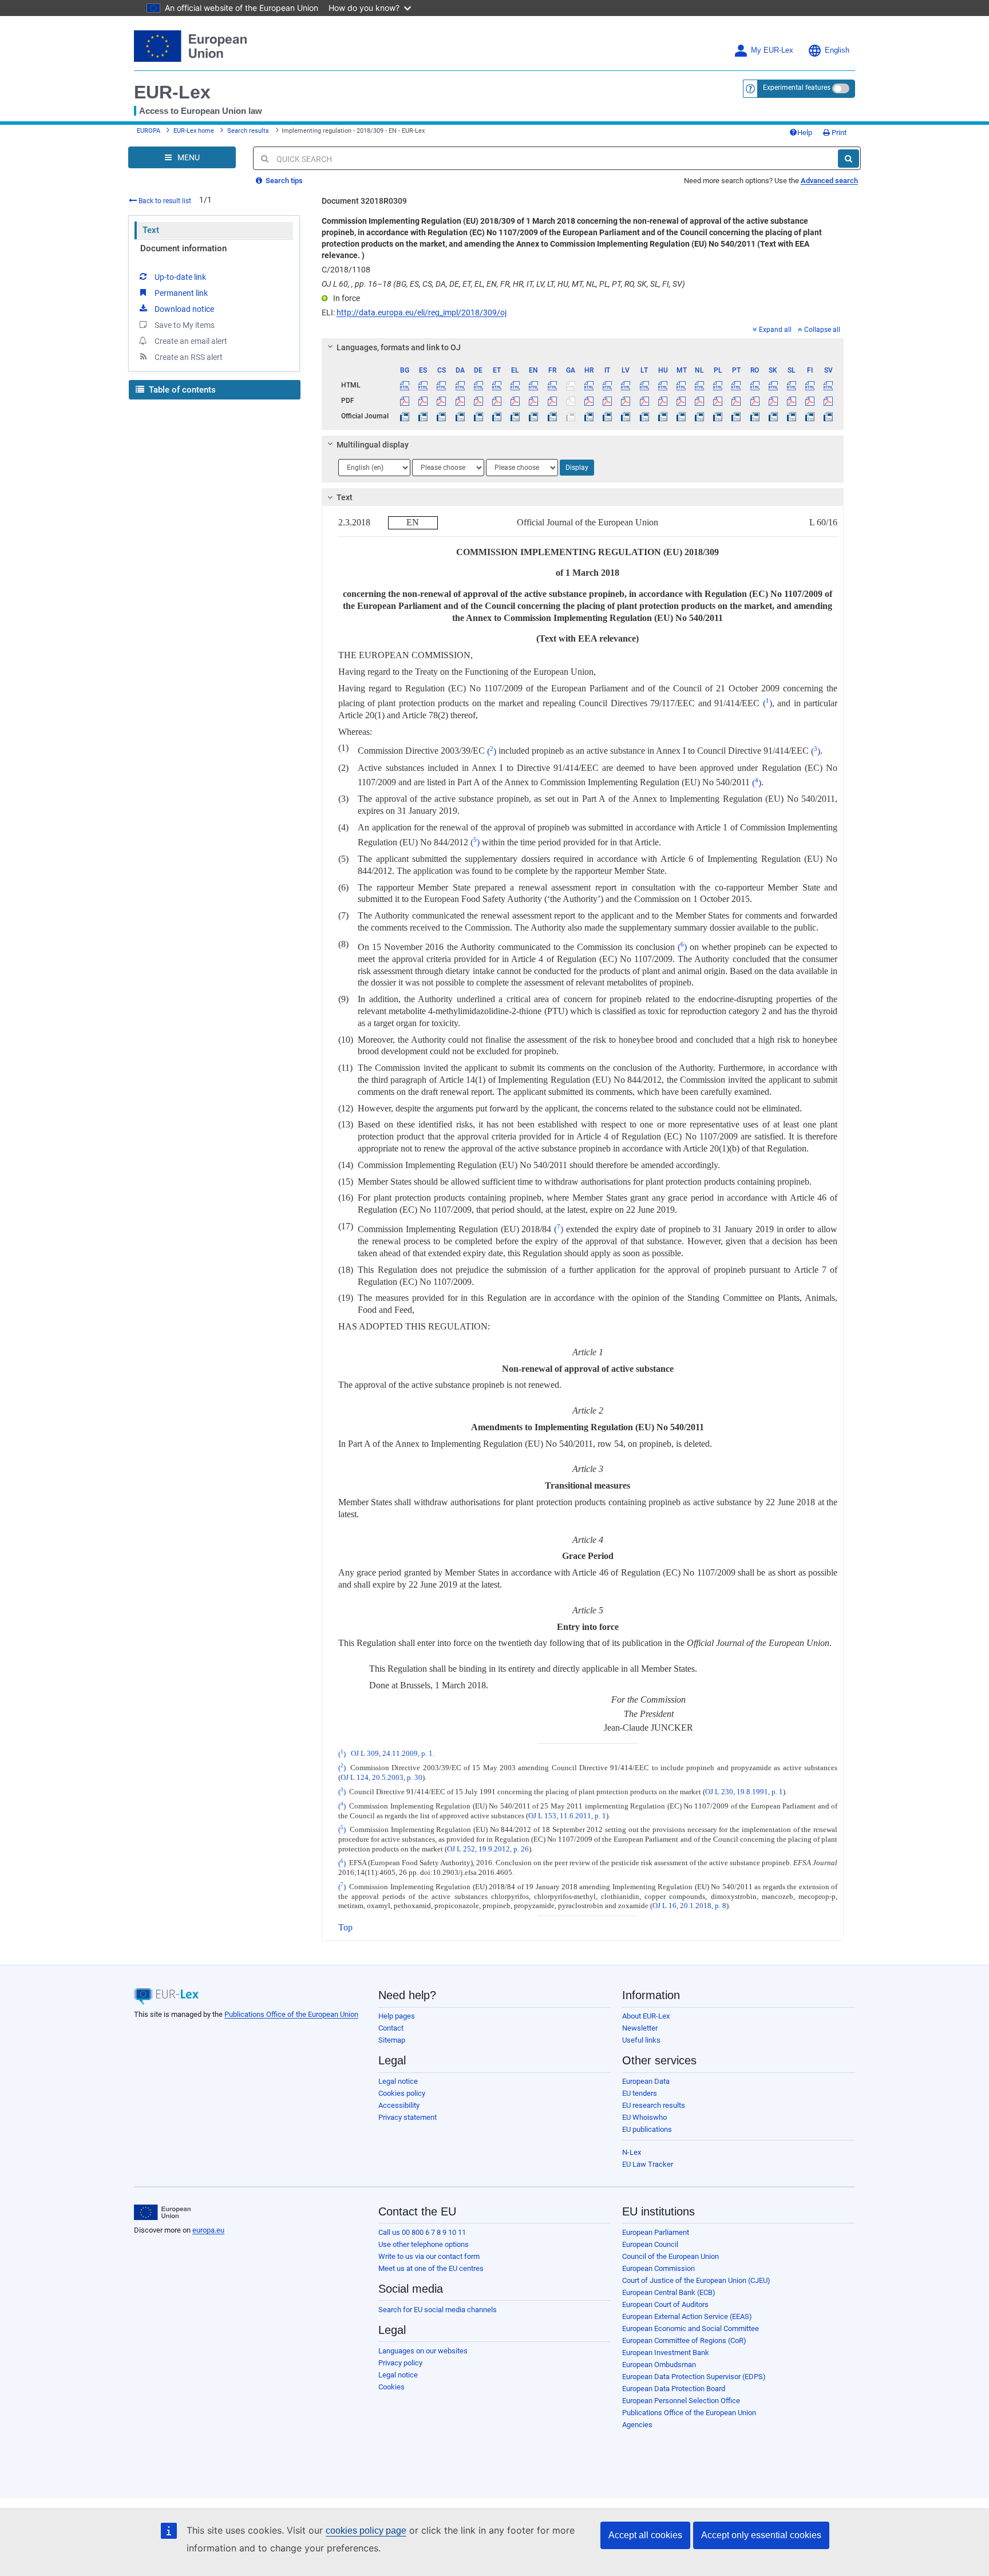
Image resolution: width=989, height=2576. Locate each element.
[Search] (848, 159)
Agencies (637, 2425)
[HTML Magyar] (662, 385)
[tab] (583, 347)
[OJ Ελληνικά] (515, 416)
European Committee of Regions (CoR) (684, 2340)
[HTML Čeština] (442, 385)
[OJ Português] (736, 416)
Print (838, 132)
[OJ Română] (755, 416)
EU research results (654, 2105)
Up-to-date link (180, 277)
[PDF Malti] (681, 401)
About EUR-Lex (646, 2016)
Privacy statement (408, 2117)
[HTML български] (405, 385)
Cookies (391, 2387)
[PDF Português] (736, 401)
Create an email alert (191, 341)
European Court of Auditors (665, 2304)
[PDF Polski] (718, 401)
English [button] (837, 50)
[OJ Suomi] (810, 416)
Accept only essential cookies (761, 2535)
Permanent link (181, 293)
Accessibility (399, 2105)
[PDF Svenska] (828, 401)
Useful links (641, 2040)
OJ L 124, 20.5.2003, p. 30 (381, 1778)
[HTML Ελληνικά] (515, 385)
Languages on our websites (423, 2351)
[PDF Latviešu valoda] (626, 401)
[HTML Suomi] (810, 385)
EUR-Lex (172, 92)
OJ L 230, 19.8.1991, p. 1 (744, 1792)
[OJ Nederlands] (700, 416)
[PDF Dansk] (460, 401)
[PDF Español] (423, 401)
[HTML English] (534, 385)
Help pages (397, 2016)
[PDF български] (405, 401)
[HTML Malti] (681, 385)
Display (577, 468)
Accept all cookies (645, 2535)
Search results (248, 131)
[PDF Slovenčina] (773, 401)
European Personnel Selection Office (681, 2401)
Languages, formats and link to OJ (399, 347)
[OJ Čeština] (442, 416)
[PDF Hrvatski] (589, 401)
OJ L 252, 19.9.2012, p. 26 (488, 1849)
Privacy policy (400, 2363)
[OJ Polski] (718, 416)
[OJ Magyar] (662, 416)
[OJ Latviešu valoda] (626, 416)
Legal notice (398, 2081)
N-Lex (632, 2152)
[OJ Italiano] (608, 416)
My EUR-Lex (772, 50)
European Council (650, 2244)
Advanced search (829, 181)
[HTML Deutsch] (478, 385)
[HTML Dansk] (460, 385)
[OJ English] (534, 416)
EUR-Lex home (194, 131)
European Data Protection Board (674, 2389)
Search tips (283, 181)
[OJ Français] (552, 416)
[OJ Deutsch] (478, 416)
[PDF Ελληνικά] (515, 401)
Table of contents (181, 390)
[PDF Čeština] (442, 401)
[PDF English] (534, 401)
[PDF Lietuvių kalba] (644, 401)
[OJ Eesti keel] (497, 416)
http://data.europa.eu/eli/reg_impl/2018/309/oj (422, 312)
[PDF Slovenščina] (791, 401)
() (768, 703)
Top (345, 1927)
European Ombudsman (659, 2365)
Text (151, 230)
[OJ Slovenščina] (791, 416)
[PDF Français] (552, 401)
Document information (183, 248)
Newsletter (640, 2028)
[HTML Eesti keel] (497, 385)
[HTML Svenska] (828, 385)
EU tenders (640, 2093)
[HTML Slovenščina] (791, 385)
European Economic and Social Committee (691, 2328)
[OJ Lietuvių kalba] (644, 416)
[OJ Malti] (681, 416)
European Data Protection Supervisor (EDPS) (694, 2377)
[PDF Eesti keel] (497, 401)
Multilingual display (373, 445)
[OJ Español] (423, 416)
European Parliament (656, 2232)
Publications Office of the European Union (291, 2014)
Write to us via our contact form (429, 2256)
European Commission (658, 2268)
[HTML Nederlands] (700, 385)
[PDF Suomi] (810, 401)
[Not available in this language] (570, 385)
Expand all (775, 330)
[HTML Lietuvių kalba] (644, 385)
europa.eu (208, 2230)
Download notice (184, 309)
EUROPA (149, 131)
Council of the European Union (670, 2256)
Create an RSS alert (189, 357)
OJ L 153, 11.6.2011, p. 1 (567, 1816)
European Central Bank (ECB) (669, 2292)
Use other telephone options (424, 2244)
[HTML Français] (552, 385)
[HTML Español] (423, 385)
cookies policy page (366, 2531)
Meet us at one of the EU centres (431, 2268)
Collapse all (822, 330)
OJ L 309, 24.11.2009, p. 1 (392, 1754)
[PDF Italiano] (608, 401)
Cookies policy (402, 2093)
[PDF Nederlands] (700, 401)
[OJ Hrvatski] (589, 416)
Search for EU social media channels (438, 2310)
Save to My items (185, 325)
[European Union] (162, 2213)
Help (805, 132)
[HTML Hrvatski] (589, 385)
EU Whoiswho (644, 2117)
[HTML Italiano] (608, 385)
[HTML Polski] (718, 385)
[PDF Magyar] (662, 401)
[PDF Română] (755, 401)
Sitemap (392, 2040)
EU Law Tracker (648, 2164)
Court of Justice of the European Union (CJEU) (696, 2280)
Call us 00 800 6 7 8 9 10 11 (422, 2232)
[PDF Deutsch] (478, 401)
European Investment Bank (666, 2353)
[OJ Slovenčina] (773, 416)
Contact (391, 2028)
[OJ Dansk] (460, 416)
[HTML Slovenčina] (773, 385)
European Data (646, 2081)
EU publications (647, 2129)
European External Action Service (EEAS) (687, 2316)
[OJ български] (405, 416)
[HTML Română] (755, 385)
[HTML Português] (736, 385)
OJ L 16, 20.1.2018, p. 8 (689, 1906)
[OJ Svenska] (828, 416)
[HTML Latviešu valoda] (626, 385)
